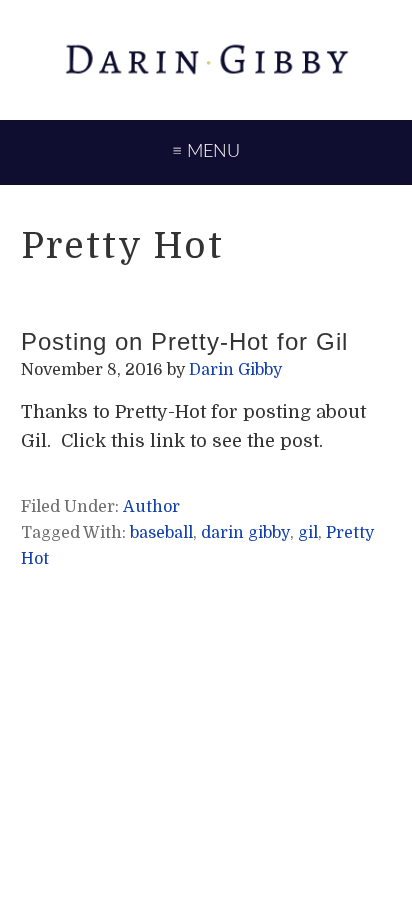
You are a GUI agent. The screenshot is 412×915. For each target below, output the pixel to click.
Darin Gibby (206, 60)
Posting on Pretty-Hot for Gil (184, 341)
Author (151, 507)
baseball (161, 533)
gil (308, 533)
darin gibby (245, 533)
